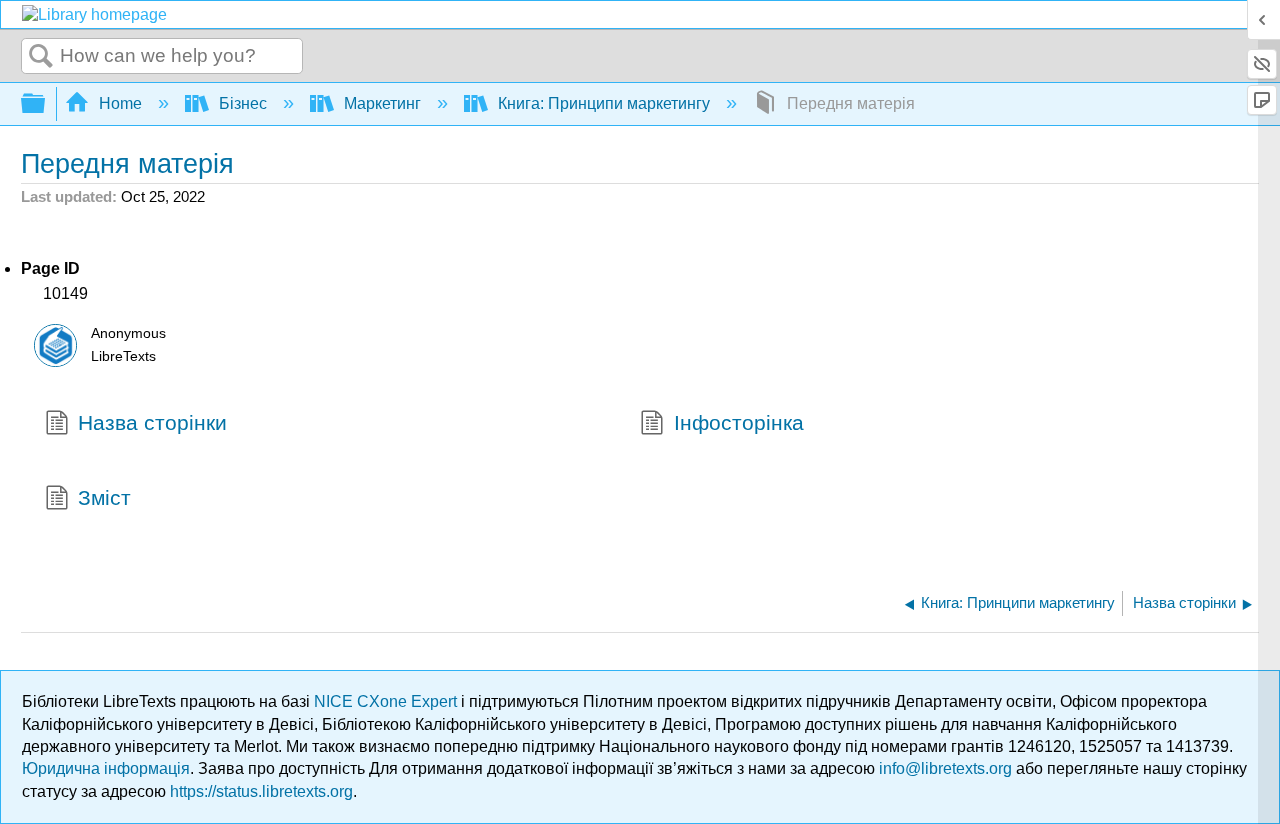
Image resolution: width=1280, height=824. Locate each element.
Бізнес (243, 103)
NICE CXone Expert (387, 701)
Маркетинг (382, 103)
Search (41, 57)
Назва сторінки (152, 422)
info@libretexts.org (945, 768)
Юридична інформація (106, 768)
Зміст (104, 497)
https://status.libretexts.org (261, 791)
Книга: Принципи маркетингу (604, 103)
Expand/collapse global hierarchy (46, 104)
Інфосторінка (739, 422)
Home (120, 103)
